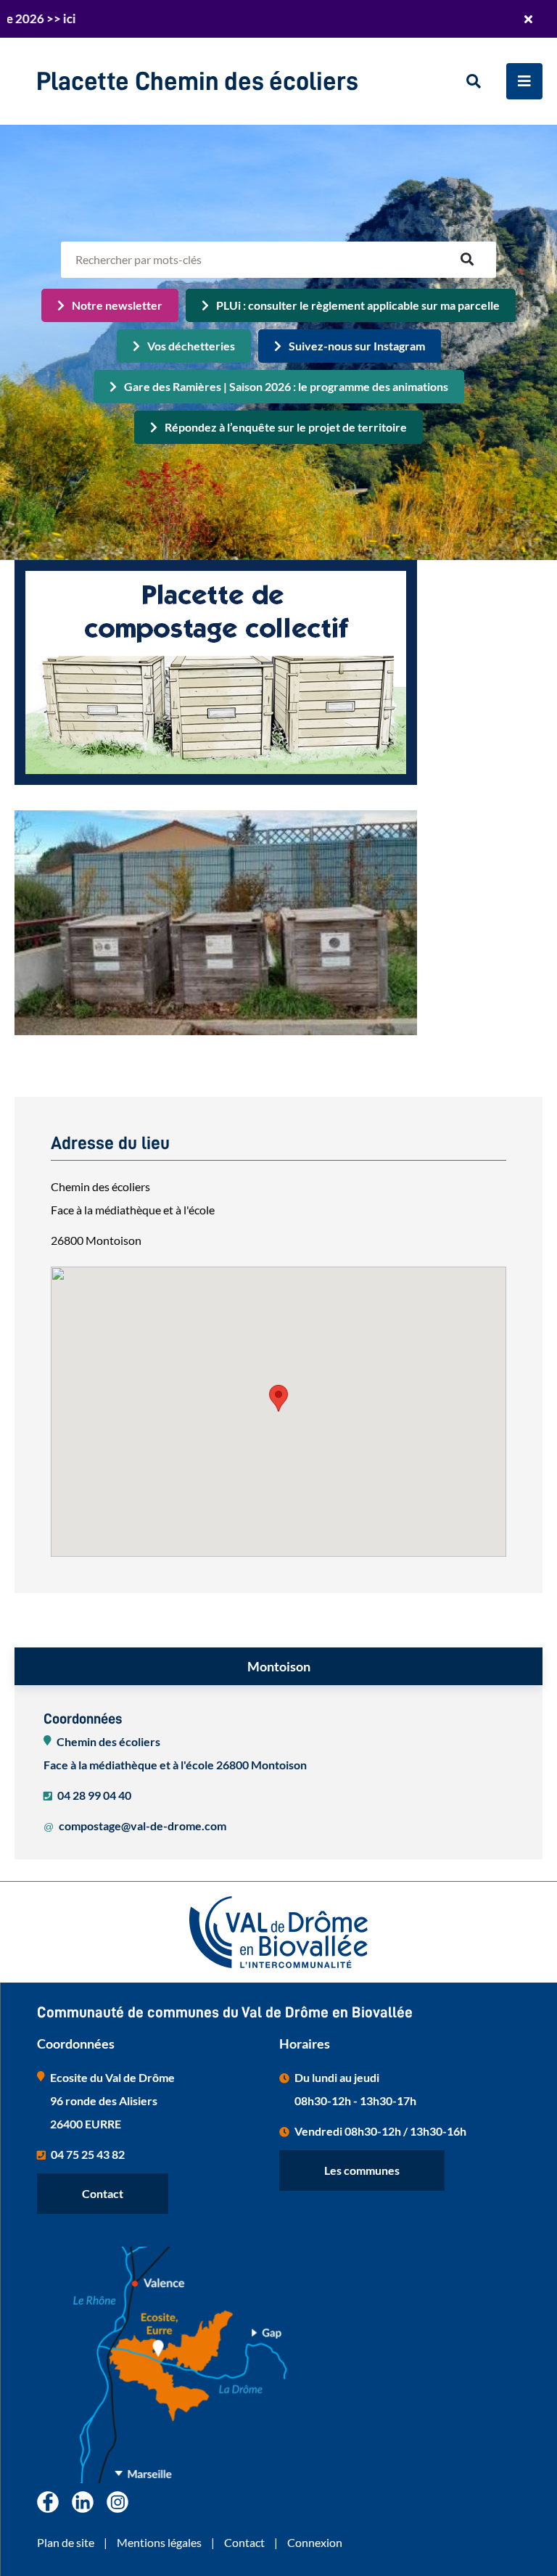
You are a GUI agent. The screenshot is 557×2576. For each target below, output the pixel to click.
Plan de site (66, 2542)
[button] (278, 1398)
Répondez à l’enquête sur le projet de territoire (286, 427)
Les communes (362, 2170)
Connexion (315, 2542)
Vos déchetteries (191, 346)
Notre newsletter (117, 305)
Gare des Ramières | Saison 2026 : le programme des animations (286, 386)
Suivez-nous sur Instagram (357, 346)
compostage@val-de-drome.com (143, 1826)
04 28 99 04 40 (94, 1795)
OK (467, 260)
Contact (103, 2193)
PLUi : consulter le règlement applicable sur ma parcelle (358, 305)
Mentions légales (159, 2542)
